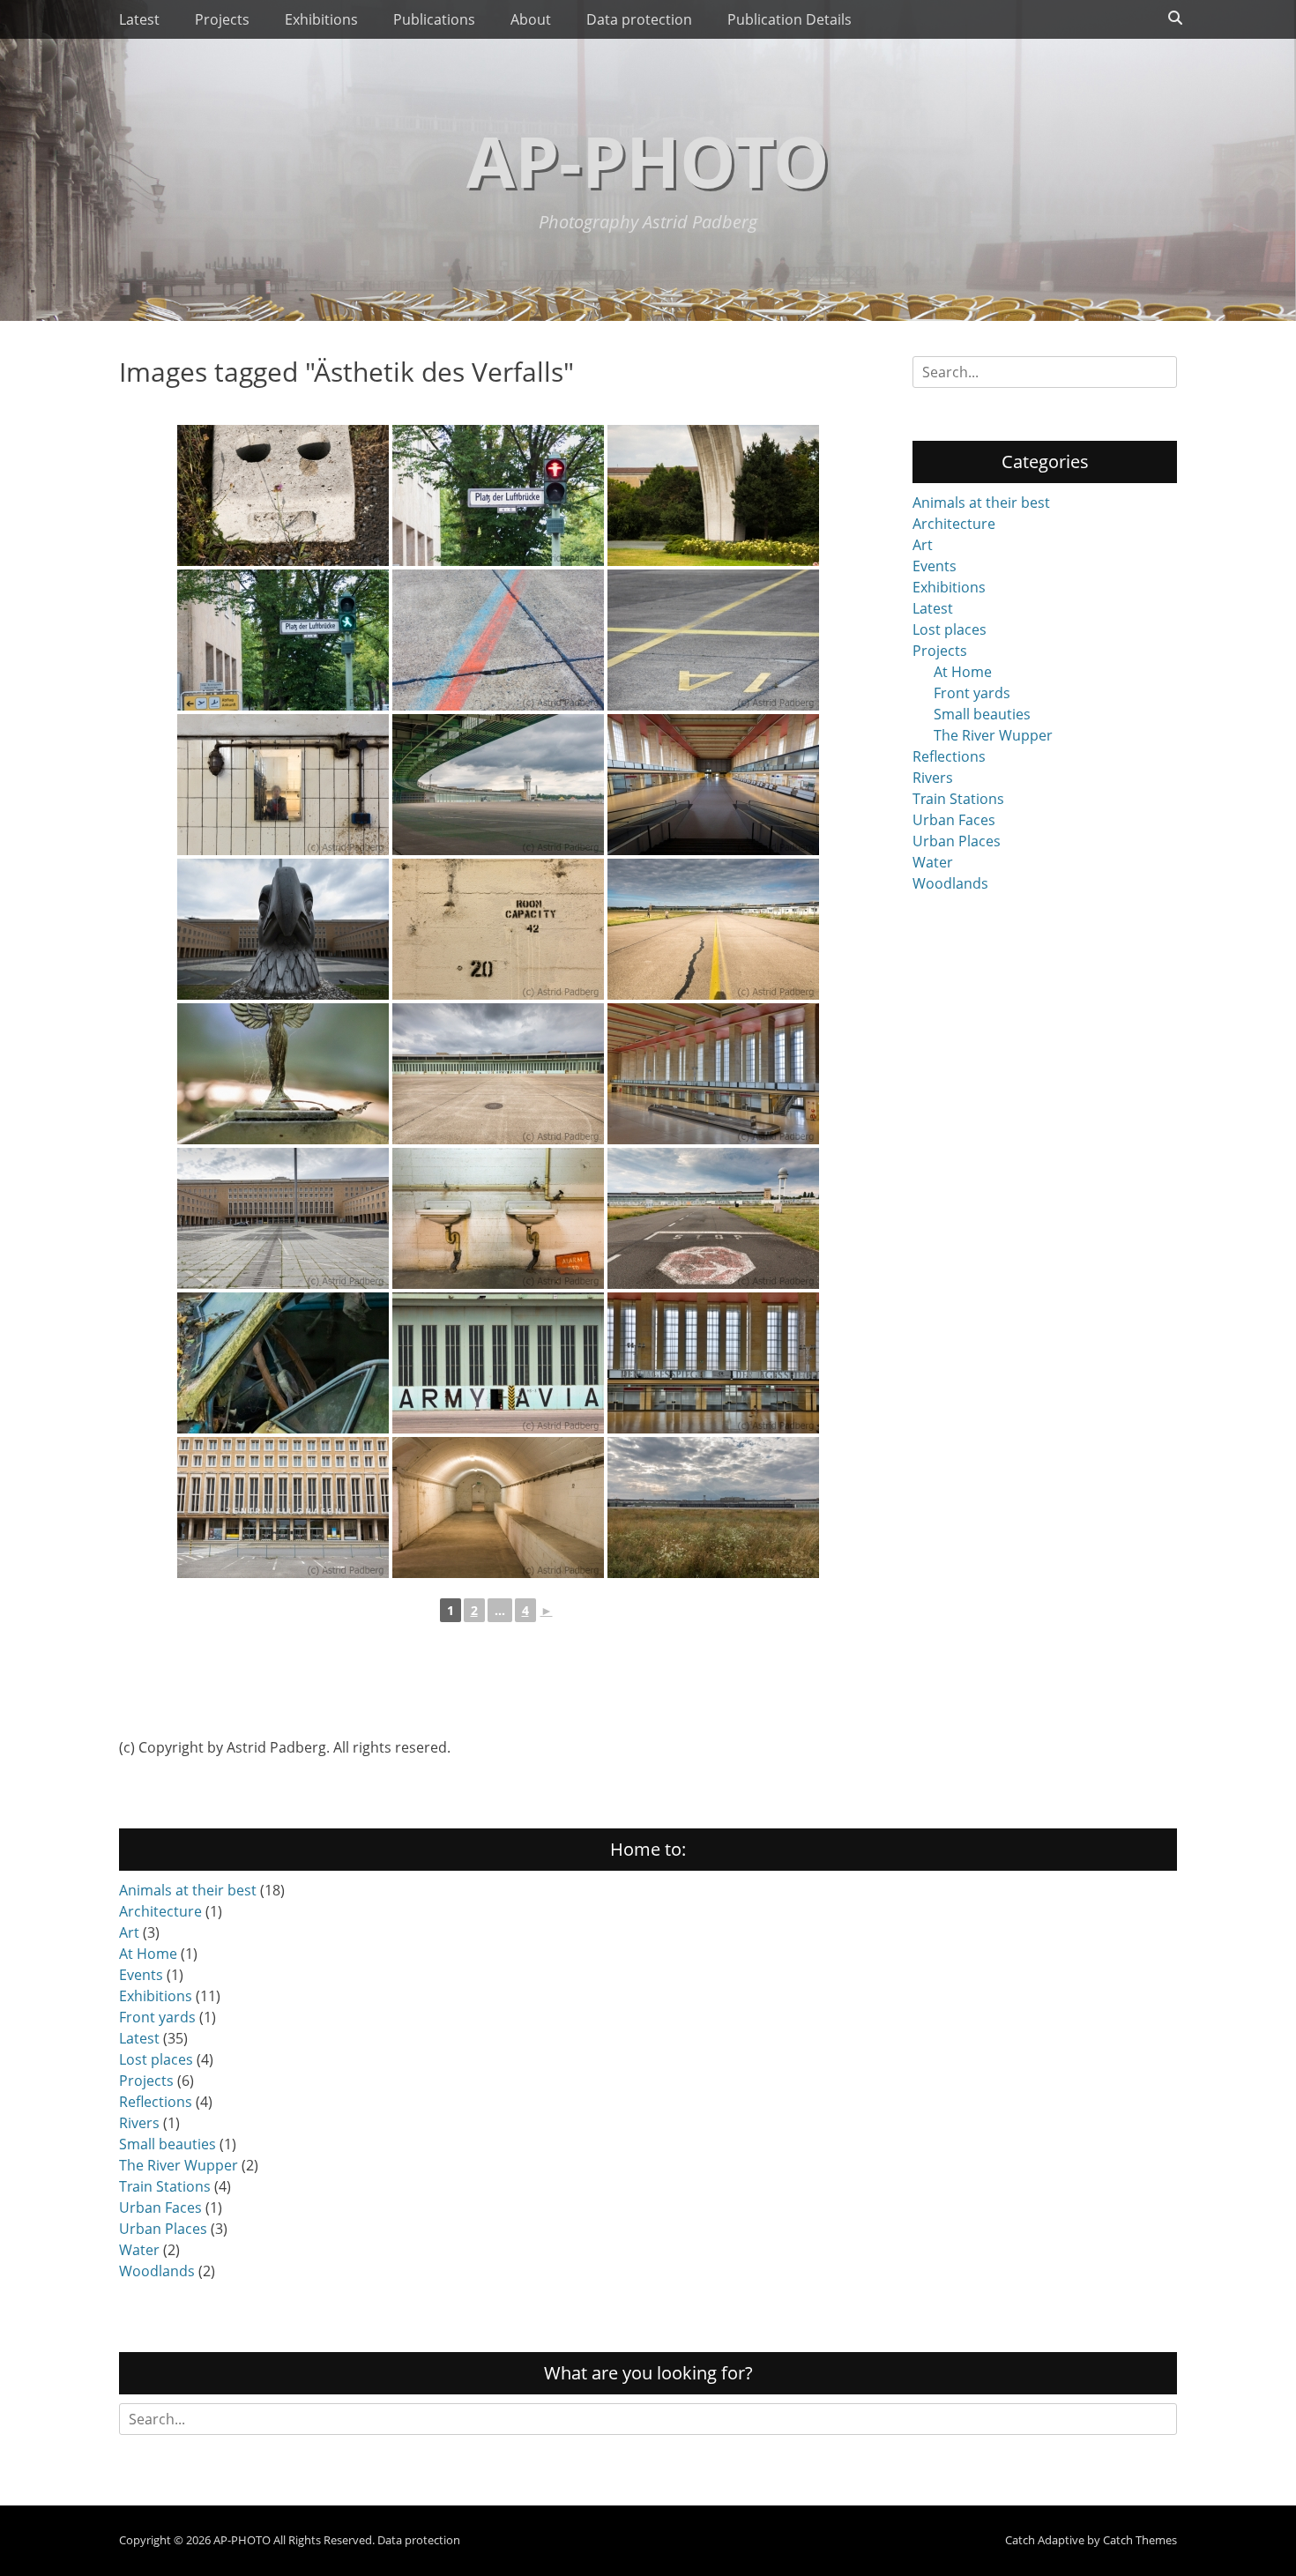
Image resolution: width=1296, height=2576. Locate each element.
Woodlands (950, 883)
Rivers (933, 778)
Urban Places (957, 841)
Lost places (950, 629)
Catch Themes (1140, 2540)
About (531, 19)
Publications (434, 19)
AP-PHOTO (648, 160)
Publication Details (790, 19)
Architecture (954, 524)
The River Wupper (993, 735)
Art (923, 545)
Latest (139, 19)
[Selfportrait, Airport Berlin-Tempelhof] (283, 785)
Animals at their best (981, 503)
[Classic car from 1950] (283, 1074)
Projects (222, 19)
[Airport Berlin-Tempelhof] (498, 495)
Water (933, 862)
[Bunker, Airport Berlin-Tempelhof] (498, 929)
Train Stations (958, 799)
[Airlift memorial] (713, 495)
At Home (963, 672)
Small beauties (982, 714)
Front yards (972, 693)
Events (935, 566)
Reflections (949, 756)
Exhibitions (321, 19)
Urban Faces (954, 820)
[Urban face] (283, 495)
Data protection (639, 19)
